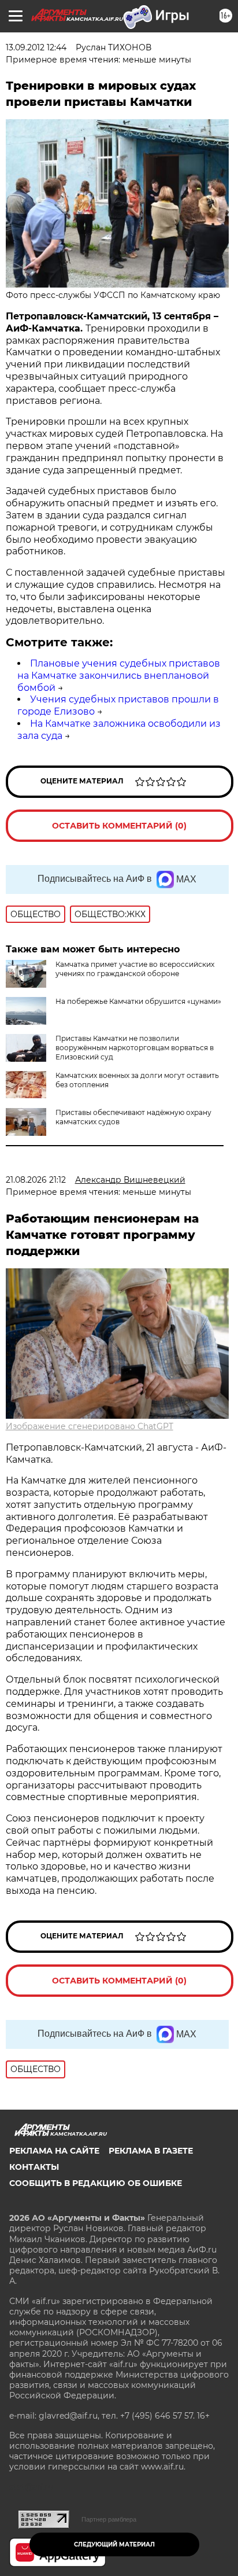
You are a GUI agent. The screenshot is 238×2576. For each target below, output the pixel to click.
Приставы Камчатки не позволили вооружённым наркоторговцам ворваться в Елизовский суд (135, 1048)
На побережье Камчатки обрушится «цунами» (138, 1001)
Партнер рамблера (109, 2519)
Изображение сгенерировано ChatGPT (90, 1426)
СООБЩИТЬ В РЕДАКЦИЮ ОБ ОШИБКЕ (96, 2183)
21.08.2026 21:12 (36, 1180)
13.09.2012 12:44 (36, 47)
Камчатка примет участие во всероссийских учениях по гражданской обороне (135, 969)
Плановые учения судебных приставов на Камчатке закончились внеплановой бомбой (119, 676)
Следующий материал (114, 2544)
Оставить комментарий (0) (119, 826)
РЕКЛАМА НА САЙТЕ (54, 2151)
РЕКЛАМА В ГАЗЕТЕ (151, 2151)
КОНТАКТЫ (34, 2167)
